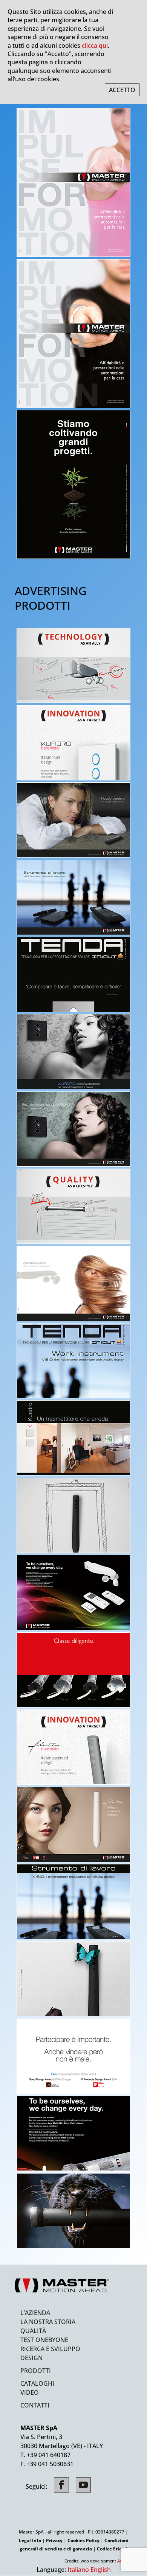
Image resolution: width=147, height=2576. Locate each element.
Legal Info (30, 2540)
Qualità (33, 2331)
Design (31, 2358)
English (101, 2570)
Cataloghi (37, 2383)
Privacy (54, 2540)
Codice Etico (110, 2549)
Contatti (35, 2405)
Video (30, 2392)
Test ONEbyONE (44, 2340)
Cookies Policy (83, 2540)
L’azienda (35, 2313)
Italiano (78, 2570)
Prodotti (36, 2371)
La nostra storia (48, 2322)
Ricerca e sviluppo (50, 2349)
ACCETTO (122, 90)
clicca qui (95, 46)
